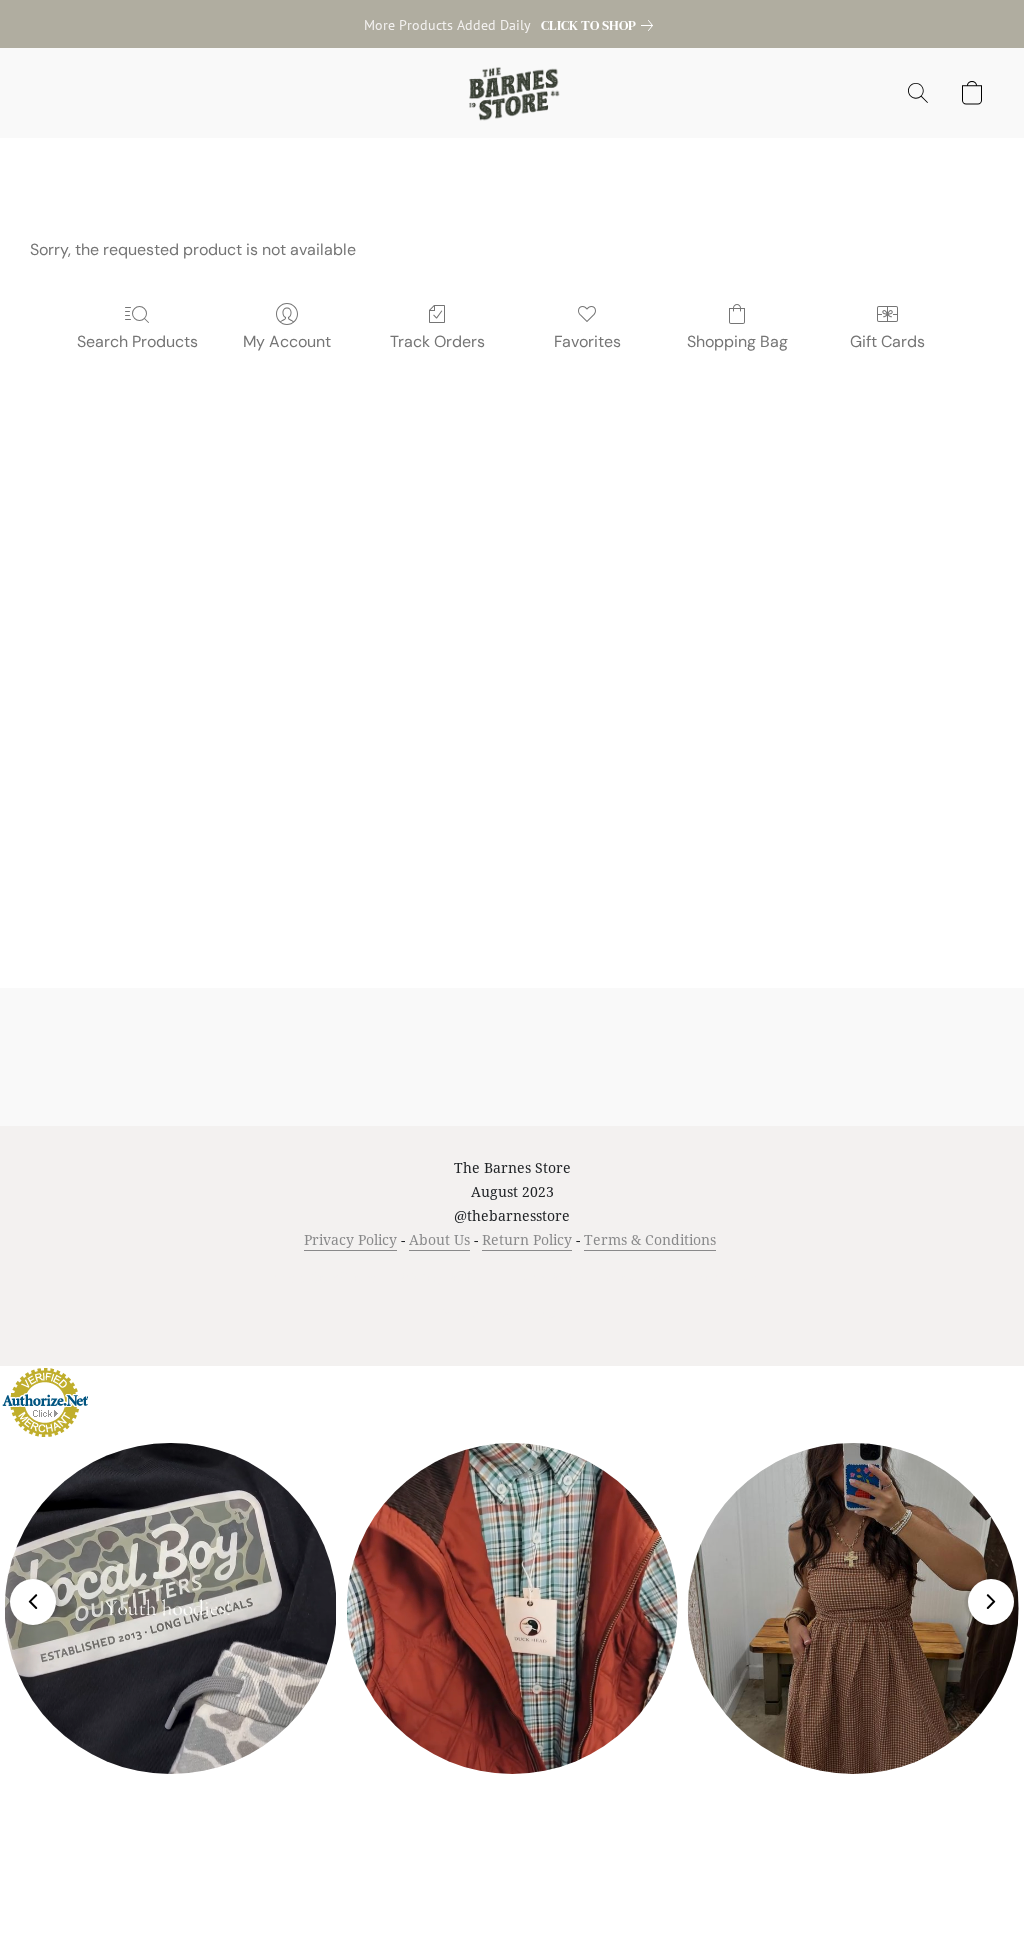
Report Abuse (723, 1277)
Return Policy (527, 1239)
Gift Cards (887, 341)
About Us (439, 1239)
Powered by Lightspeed (512, 1313)
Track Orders (437, 341)
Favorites (587, 341)
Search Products (137, 341)
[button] (512, 93)
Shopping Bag (737, 341)
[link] (601, 25)
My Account (287, 341)
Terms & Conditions (650, 1239)
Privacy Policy (350, 1239)
